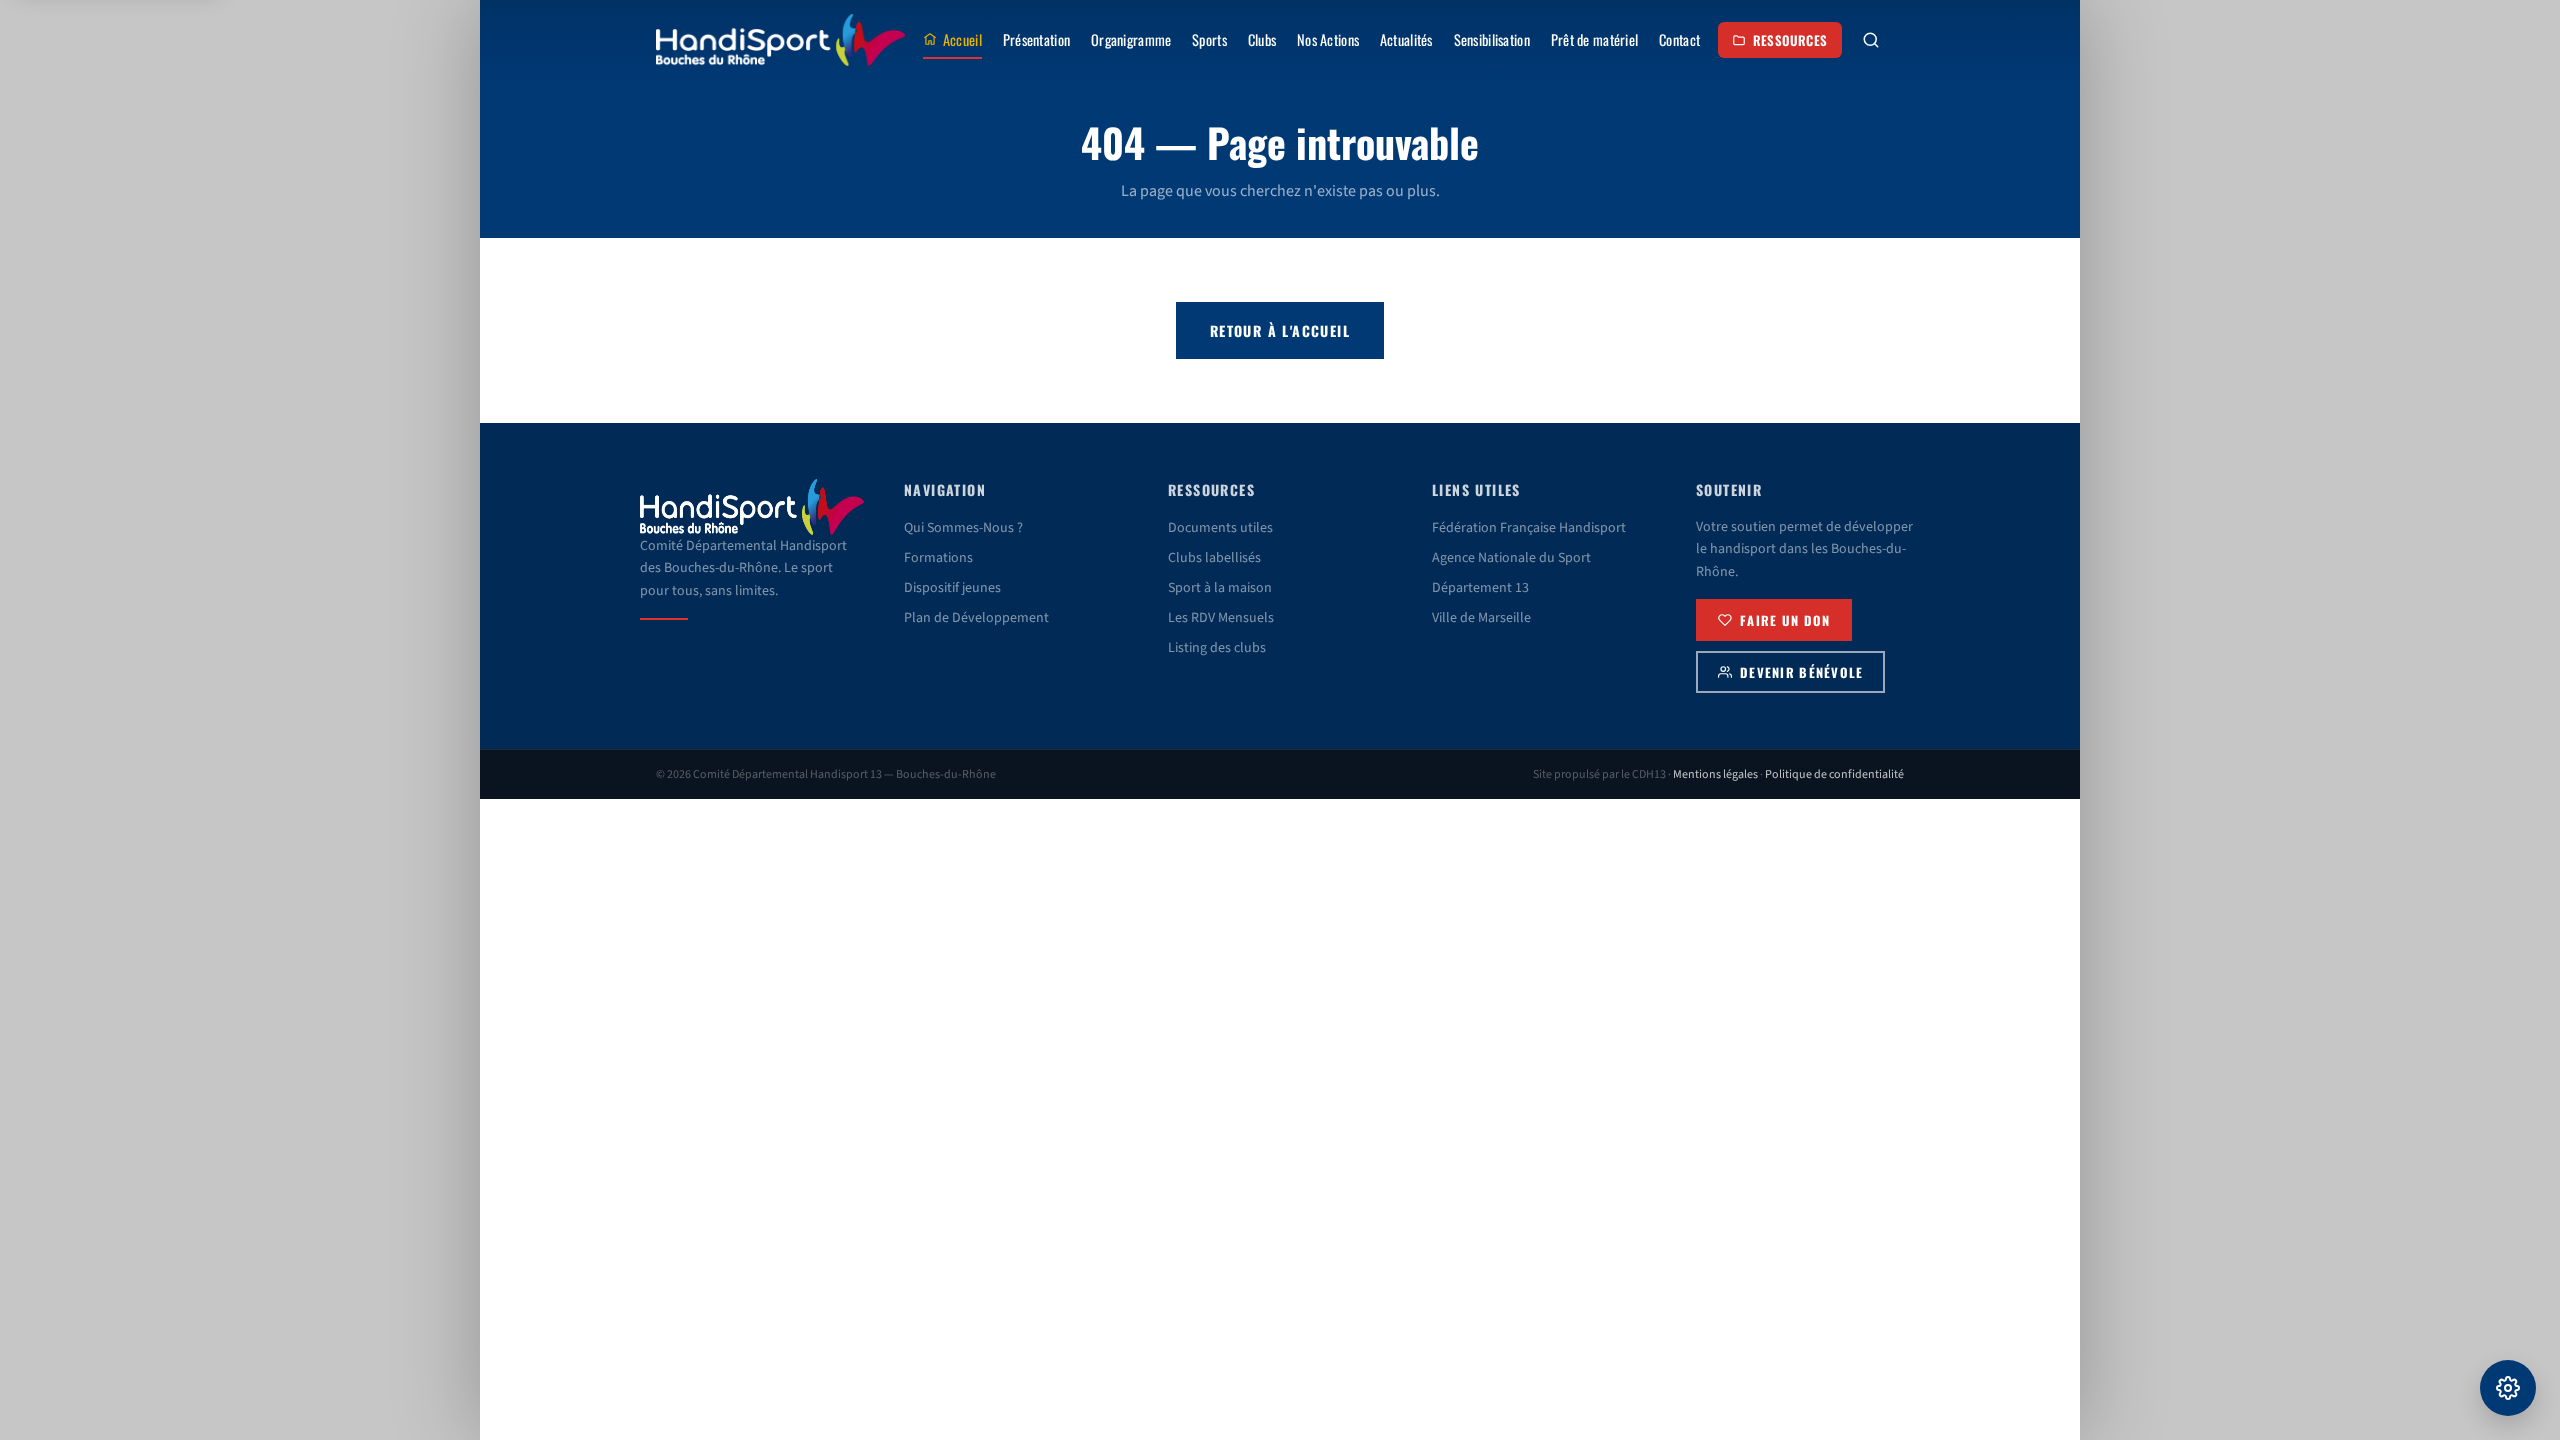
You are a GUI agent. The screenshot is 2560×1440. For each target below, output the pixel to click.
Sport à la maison (1220, 588)
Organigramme (1131, 39)
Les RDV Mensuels (1221, 618)
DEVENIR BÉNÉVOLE (1801, 672)
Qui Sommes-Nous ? (963, 528)
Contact (1679, 39)
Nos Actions (1328, 39)
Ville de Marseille (1481, 618)
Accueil (962, 39)
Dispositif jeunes (952, 588)
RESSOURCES (1790, 40)
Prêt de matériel (1595, 39)
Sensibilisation (1492, 39)
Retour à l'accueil (1280, 330)
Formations (938, 558)
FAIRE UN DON (1785, 620)
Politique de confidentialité (1834, 774)
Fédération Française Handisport (1529, 528)
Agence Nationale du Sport (1511, 558)
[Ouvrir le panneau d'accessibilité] (2508, 1388)
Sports (1209, 39)
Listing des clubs (1217, 648)
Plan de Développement (976, 618)
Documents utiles (1220, 528)
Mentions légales (1715, 774)
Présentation (1036, 39)
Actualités (1406, 39)
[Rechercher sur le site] (1871, 40)
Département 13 (1480, 588)
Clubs (1262, 39)
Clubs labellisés (1214, 558)
